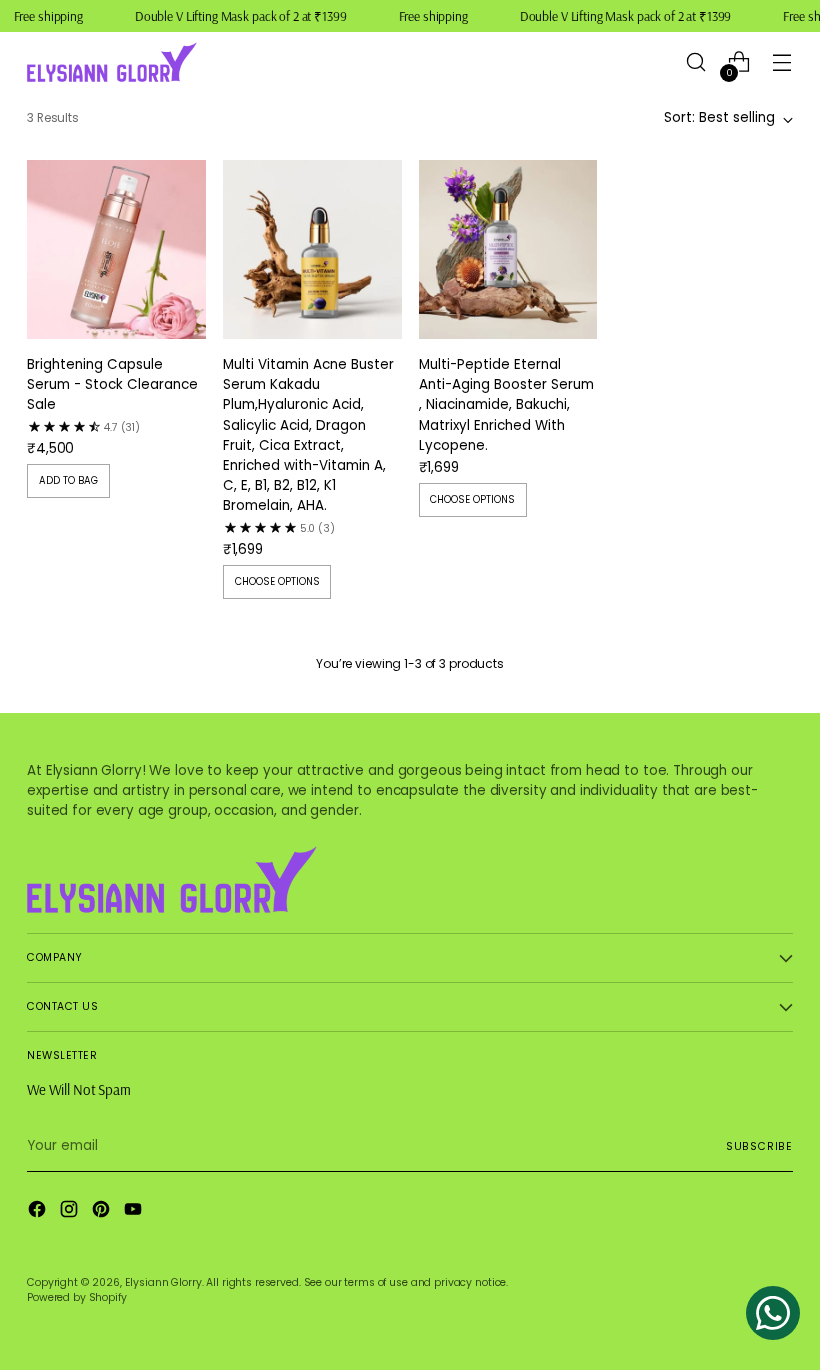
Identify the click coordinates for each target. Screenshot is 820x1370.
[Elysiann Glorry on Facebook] (39, 1212)
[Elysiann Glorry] (112, 62)
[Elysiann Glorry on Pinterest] (103, 1212)
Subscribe (759, 1146)
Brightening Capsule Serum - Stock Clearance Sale (112, 384)
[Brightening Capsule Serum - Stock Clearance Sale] (116, 249)
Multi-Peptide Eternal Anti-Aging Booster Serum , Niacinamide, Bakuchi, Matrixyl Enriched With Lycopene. (506, 405)
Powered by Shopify (77, 1297)
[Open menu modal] (782, 62)
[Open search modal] (696, 62)
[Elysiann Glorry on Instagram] (71, 1212)
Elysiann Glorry (163, 1282)
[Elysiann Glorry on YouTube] (135, 1212)
